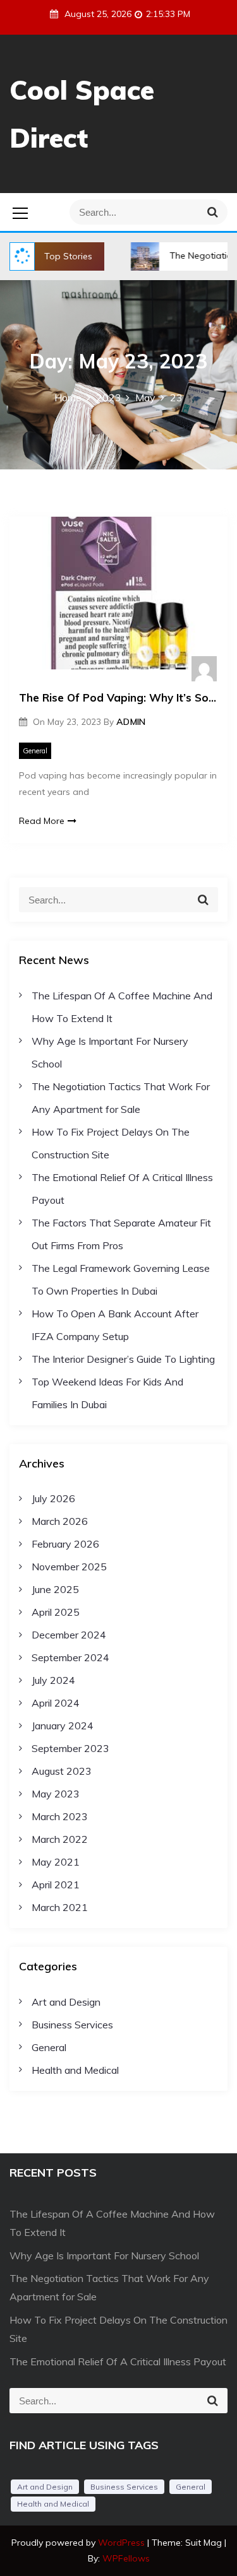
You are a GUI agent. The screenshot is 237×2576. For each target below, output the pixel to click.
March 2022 (60, 1839)
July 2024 (53, 1680)
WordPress (123, 2543)
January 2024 (63, 1726)
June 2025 (55, 1589)
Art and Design (66, 2002)
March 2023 (60, 1816)
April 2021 (56, 1885)
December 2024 (69, 1635)
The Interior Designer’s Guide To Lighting (123, 1359)
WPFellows (126, 2558)
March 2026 (60, 1521)
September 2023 (70, 1748)
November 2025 (69, 1567)
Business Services (72, 2025)
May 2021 (56, 1862)
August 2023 (62, 1771)
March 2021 (60, 1907)
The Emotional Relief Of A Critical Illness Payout (118, 2361)
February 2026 (65, 1544)
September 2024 (70, 1657)
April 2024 (56, 1703)
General (35, 751)
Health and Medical (75, 2070)
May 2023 (56, 1794)
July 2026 (53, 1498)
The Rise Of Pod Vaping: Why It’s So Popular (118, 697)
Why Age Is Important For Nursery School (104, 2255)
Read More (42, 821)
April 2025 (56, 1612)
